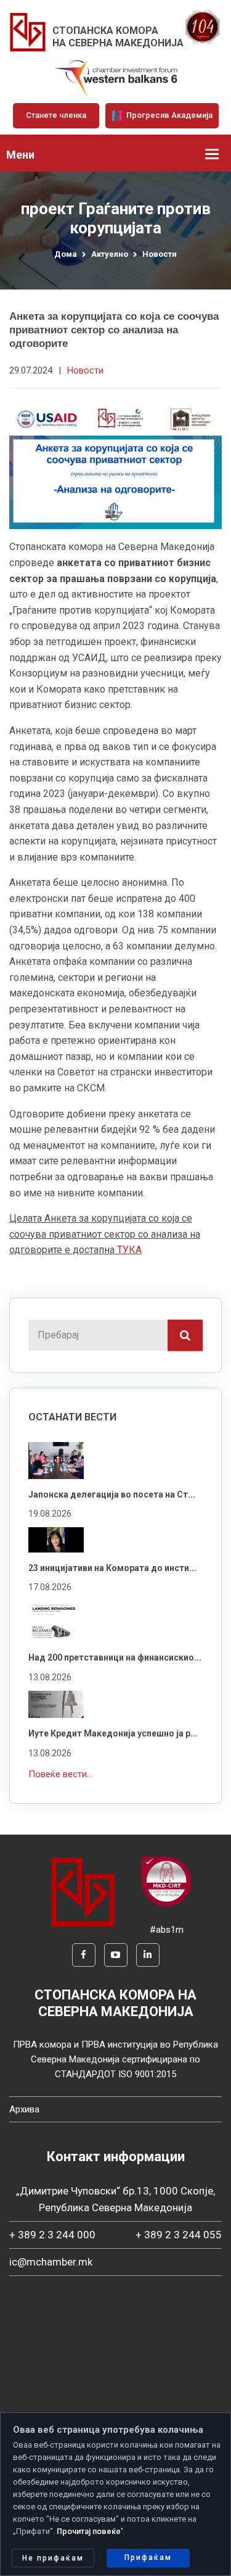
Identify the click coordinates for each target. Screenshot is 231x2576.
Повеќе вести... (60, 1774)
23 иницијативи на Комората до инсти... (112, 1568)
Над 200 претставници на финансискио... (115, 1657)
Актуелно (110, 254)
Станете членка (56, 115)
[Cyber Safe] (166, 1881)
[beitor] (116, 78)
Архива (24, 2109)
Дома (66, 254)
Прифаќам (148, 2557)
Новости (160, 254)
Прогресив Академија (168, 115)
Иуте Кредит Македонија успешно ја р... (113, 1733)
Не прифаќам (53, 2558)
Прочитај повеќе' (90, 2531)
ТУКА (129, 1250)
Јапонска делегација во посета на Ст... (112, 1494)
